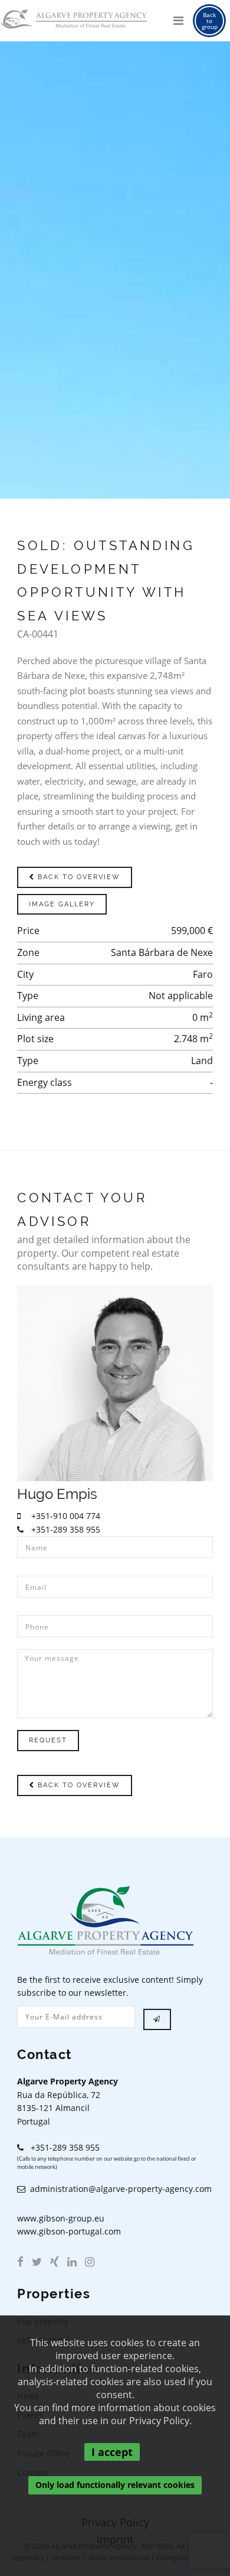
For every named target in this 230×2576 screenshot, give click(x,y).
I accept (112, 2452)
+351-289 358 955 (65, 1529)
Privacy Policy (115, 2522)
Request (48, 1740)
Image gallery (62, 904)
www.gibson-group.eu (61, 2218)
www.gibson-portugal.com (69, 2231)
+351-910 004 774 (65, 1516)
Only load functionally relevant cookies (115, 2485)
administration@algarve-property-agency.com (119, 2189)
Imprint (115, 2539)
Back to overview (78, 877)
